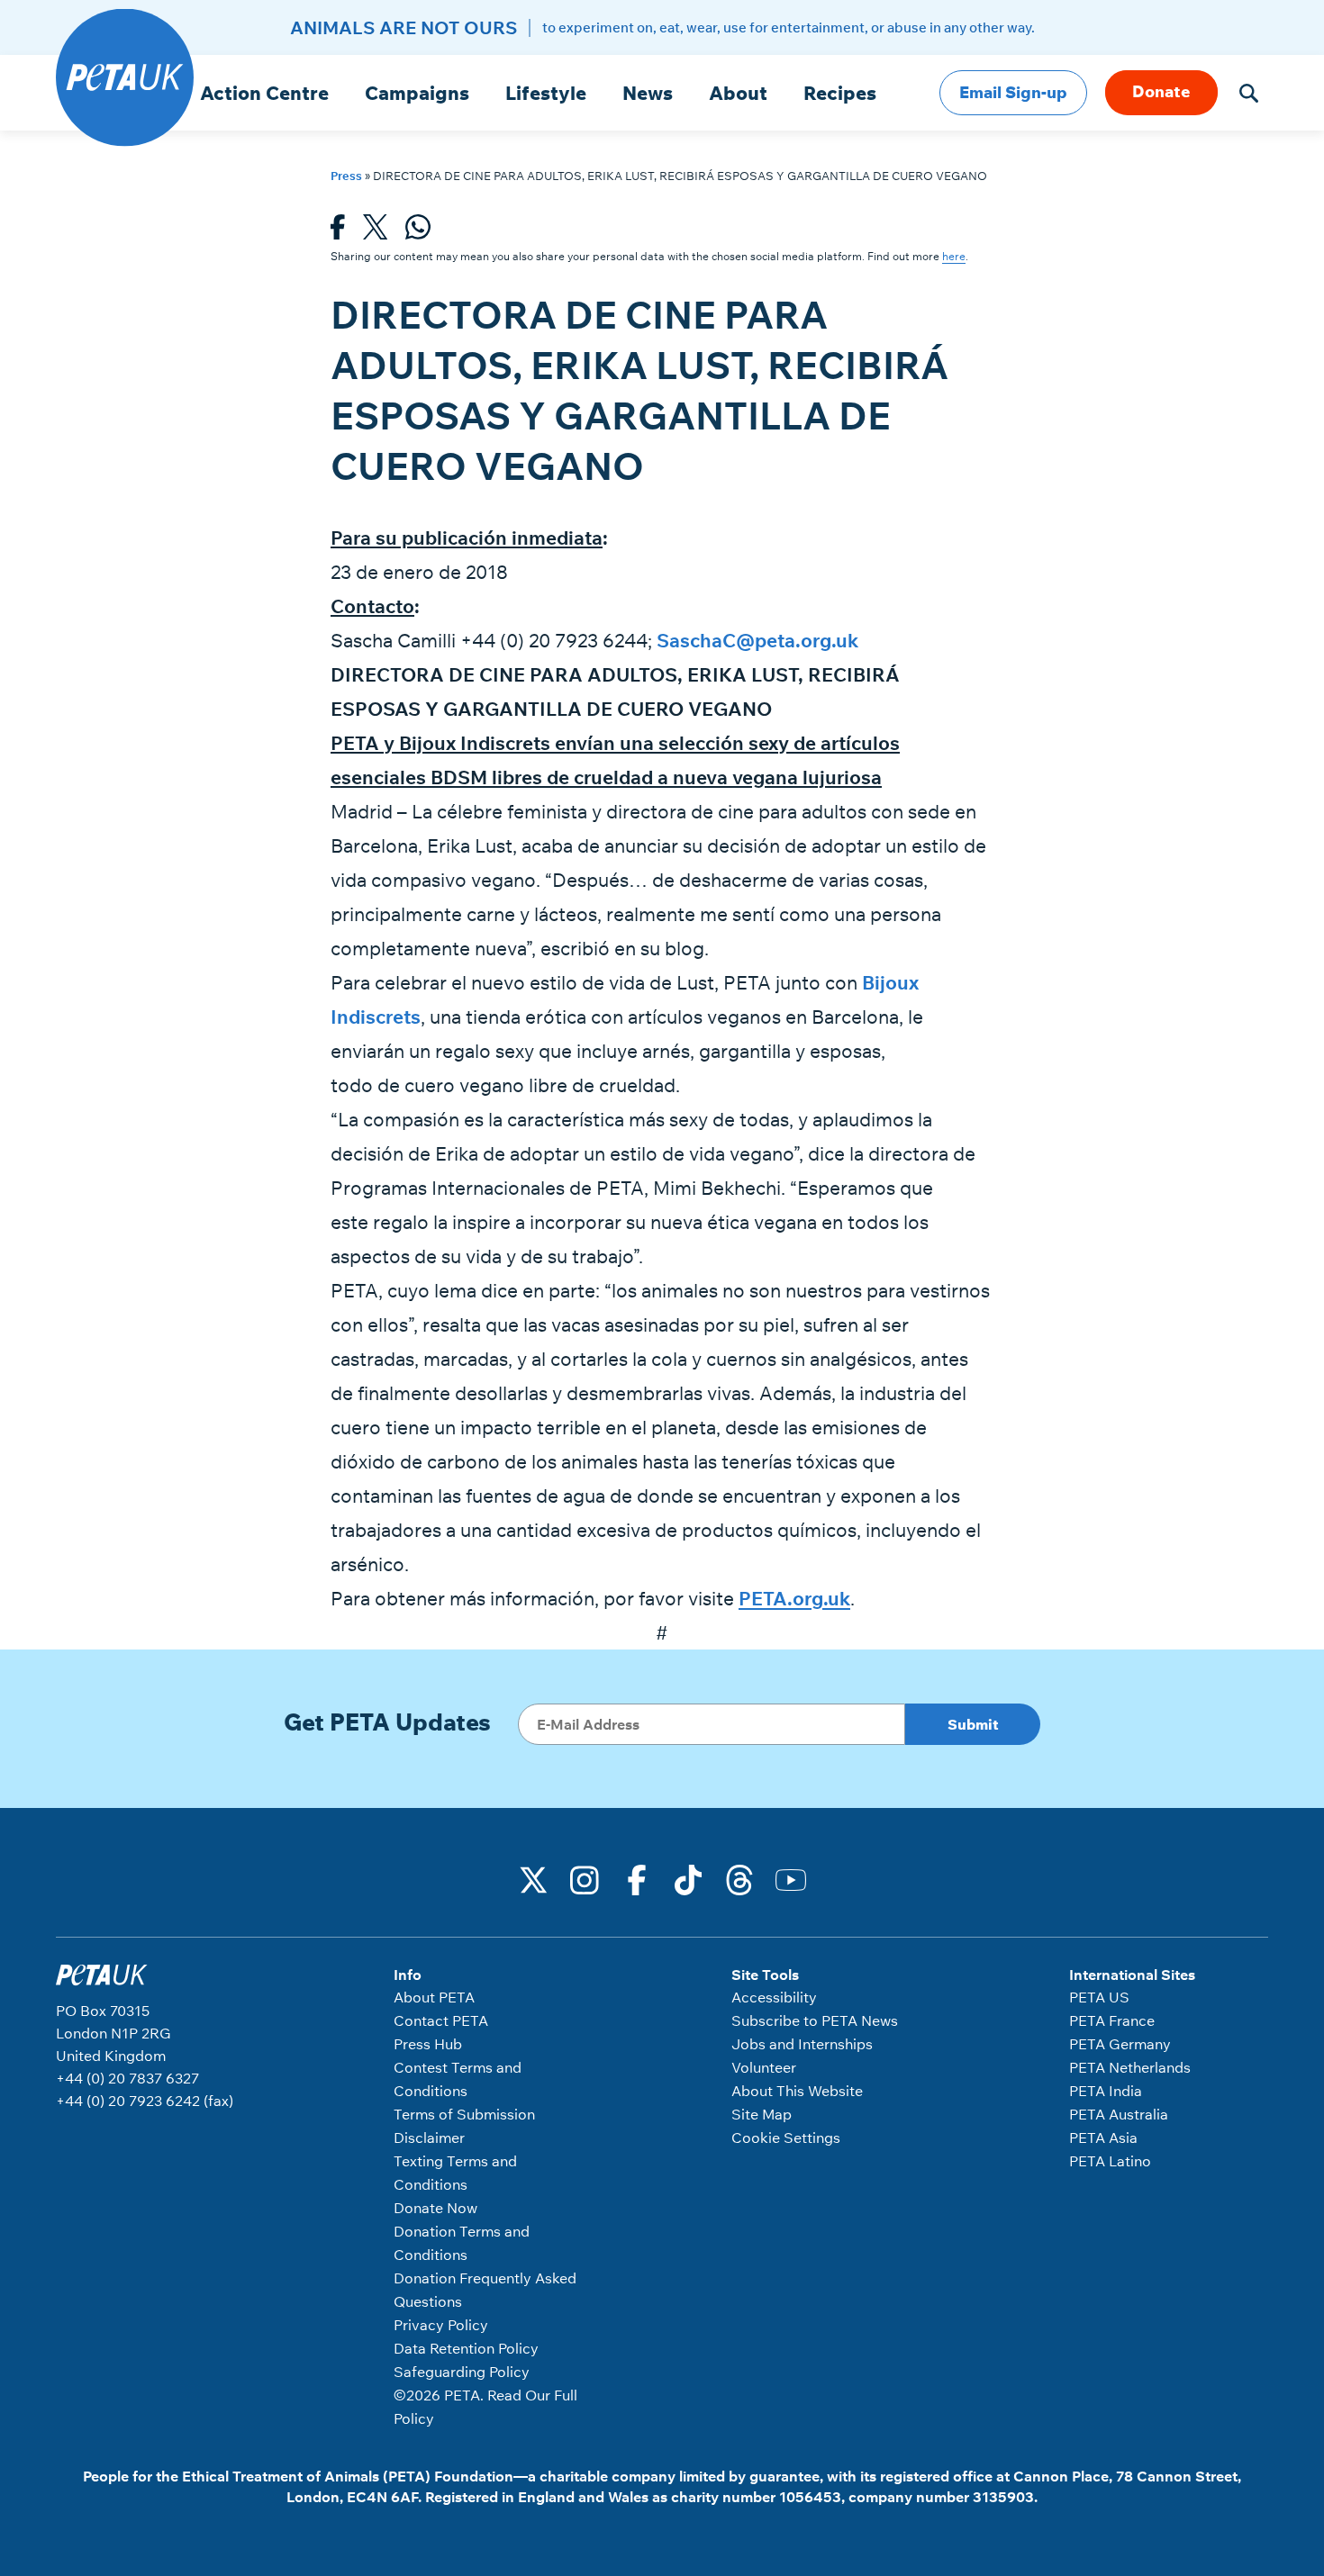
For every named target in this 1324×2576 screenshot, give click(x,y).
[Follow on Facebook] (637, 1878)
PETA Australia (1119, 2114)
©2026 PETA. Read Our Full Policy (485, 2407)
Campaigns (417, 93)
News (648, 93)
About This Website (797, 2091)
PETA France (1112, 2020)
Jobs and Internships (802, 2044)
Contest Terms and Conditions (458, 2079)
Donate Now (435, 2208)
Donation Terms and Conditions (462, 2243)
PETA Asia (1103, 2138)
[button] (1249, 93)
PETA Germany (1120, 2044)
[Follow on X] (534, 1878)
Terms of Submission (464, 2114)
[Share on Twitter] (375, 232)
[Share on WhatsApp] (418, 232)
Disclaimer (429, 2138)
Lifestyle (546, 93)
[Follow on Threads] (739, 1878)
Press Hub (428, 2044)
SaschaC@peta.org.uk (757, 640)
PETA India (1106, 2091)
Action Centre (264, 93)
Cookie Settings (786, 2138)
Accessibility (774, 1997)
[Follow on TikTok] (688, 1878)
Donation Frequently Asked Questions (485, 2290)
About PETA (434, 1997)
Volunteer (764, 2067)
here (954, 256)
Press (346, 176)
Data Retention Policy (466, 2348)
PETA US (1099, 1997)
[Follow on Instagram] (585, 1878)
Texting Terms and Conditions (455, 2173)
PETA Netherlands (1130, 2067)
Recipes (840, 93)
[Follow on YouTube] (791, 1878)
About (738, 93)
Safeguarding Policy (462, 2372)
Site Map (762, 2114)
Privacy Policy (441, 2325)
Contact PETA (441, 2020)
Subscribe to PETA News (815, 2020)
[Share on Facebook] (338, 232)
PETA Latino (1110, 2161)
